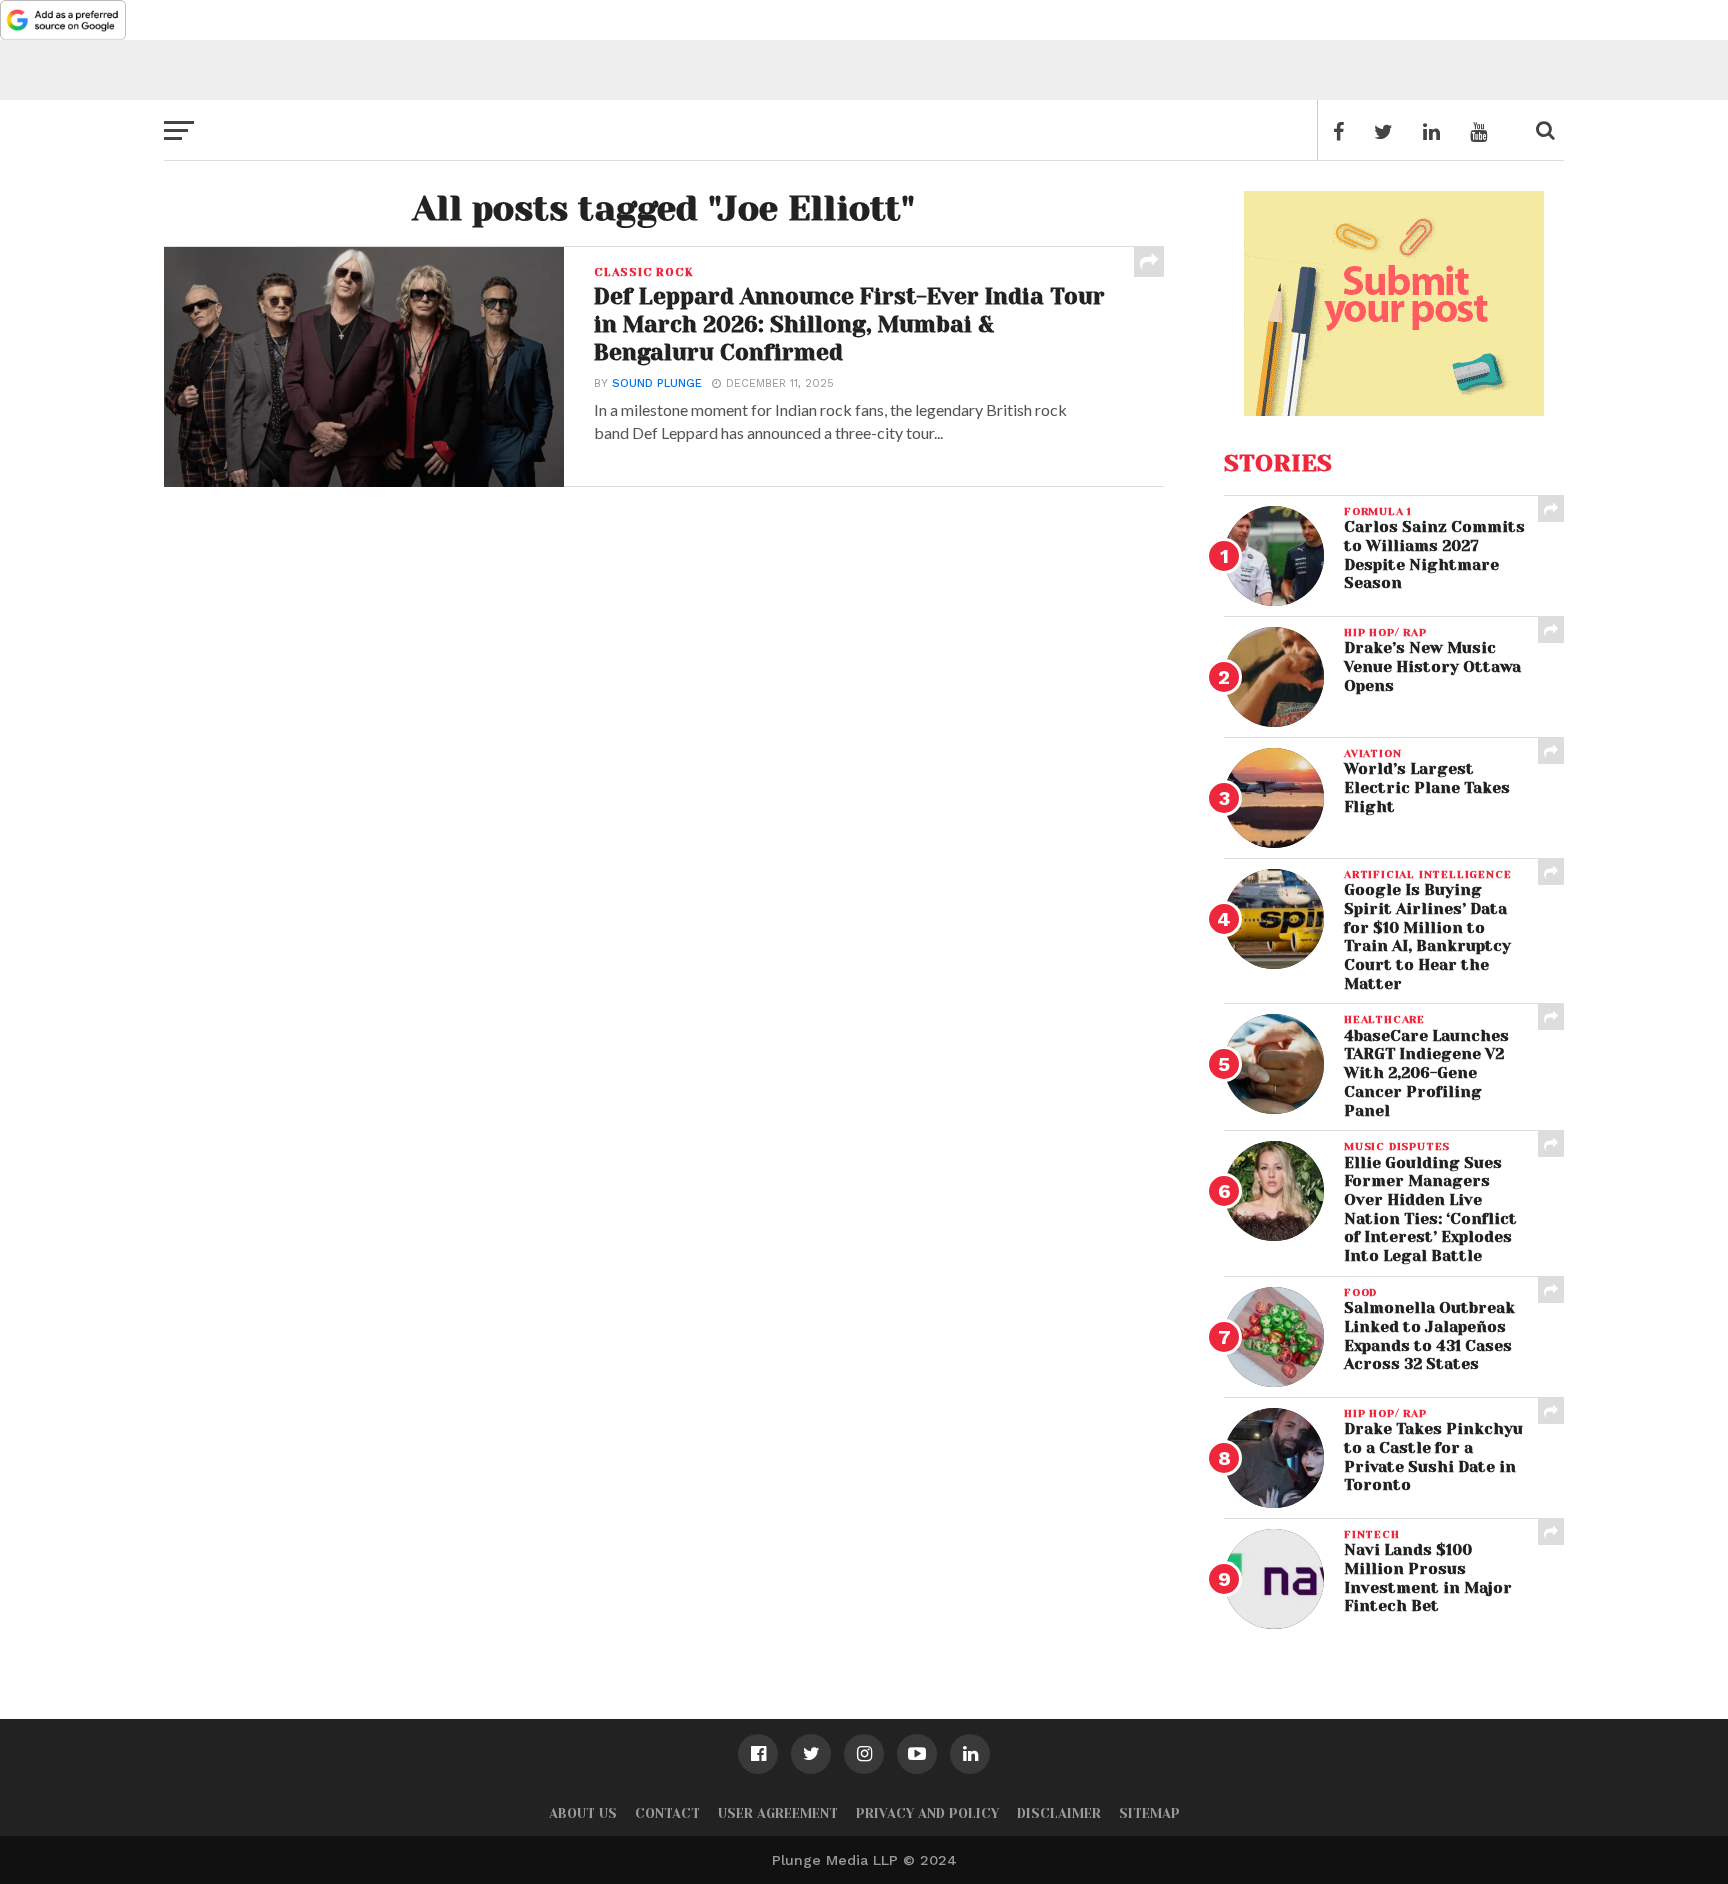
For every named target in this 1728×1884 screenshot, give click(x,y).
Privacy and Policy (927, 1813)
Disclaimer (1059, 1813)
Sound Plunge (657, 383)
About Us (583, 1813)
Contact (667, 1813)
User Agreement (778, 1813)
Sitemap (1149, 1813)
